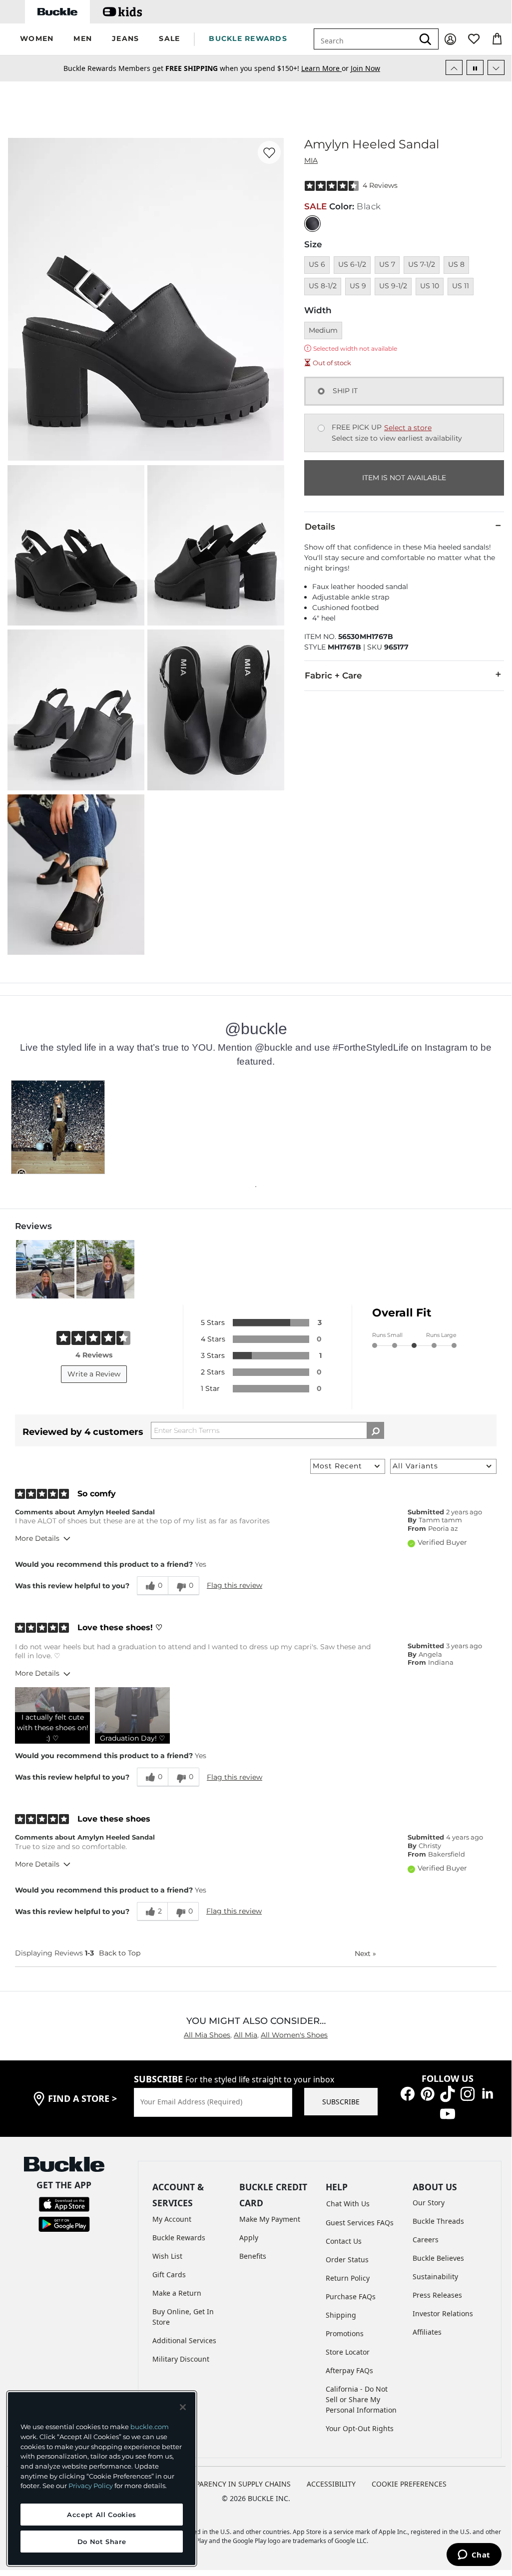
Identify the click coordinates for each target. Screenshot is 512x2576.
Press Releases (437, 2295)
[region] (102, 2479)
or (326, 68)
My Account (172, 2219)
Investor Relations (443, 2313)
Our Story (429, 2203)
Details (320, 527)
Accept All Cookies (102, 2515)
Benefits (253, 2256)
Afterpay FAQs (349, 2370)
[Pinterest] (428, 2093)
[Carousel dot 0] (256, 1187)
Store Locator (348, 2352)
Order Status (347, 2259)
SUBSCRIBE (341, 2102)
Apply (249, 2238)
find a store (82, 2098)
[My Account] (450, 39)
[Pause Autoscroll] (475, 67)
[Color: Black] (312, 224)
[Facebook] (408, 2093)
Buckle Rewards (179, 2238)
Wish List (167, 2256)
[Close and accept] (183, 2407)
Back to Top (120, 1953)
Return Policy (348, 2278)
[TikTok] (448, 2093)
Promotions (345, 2333)
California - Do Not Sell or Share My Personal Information (361, 2399)
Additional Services (184, 2340)
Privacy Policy (91, 2486)
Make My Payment (270, 2219)
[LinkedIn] (488, 2093)
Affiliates (427, 2332)
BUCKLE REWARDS (248, 38)
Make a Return (177, 2293)
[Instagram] (468, 2093)
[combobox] (364, 39)
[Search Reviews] (375, 1430)
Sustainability (435, 2276)
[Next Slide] (496, 67)
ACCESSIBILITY (331, 2484)
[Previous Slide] (454, 67)
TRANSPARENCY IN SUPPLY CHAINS (232, 2484)
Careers (426, 2240)
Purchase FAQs (351, 2296)
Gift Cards (169, 2274)
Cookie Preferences (409, 2484)
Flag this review (235, 1585)
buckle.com (150, 2427)
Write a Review (94, 1374)
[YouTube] (448, 2113)
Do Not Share (102, 2542)
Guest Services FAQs (360, 2223)
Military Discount (181, 2359)
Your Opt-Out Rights (360, 2428)
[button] (37, 39)
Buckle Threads (438, 2221)
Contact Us (344, 2241)
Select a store (408, 428)
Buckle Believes (438, 2258)
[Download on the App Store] (64, 2203)
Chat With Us (348, 2204)
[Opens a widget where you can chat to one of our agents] (474, 2556)
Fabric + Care (333, 675)
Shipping (341, 2315)
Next (365, 1953)
